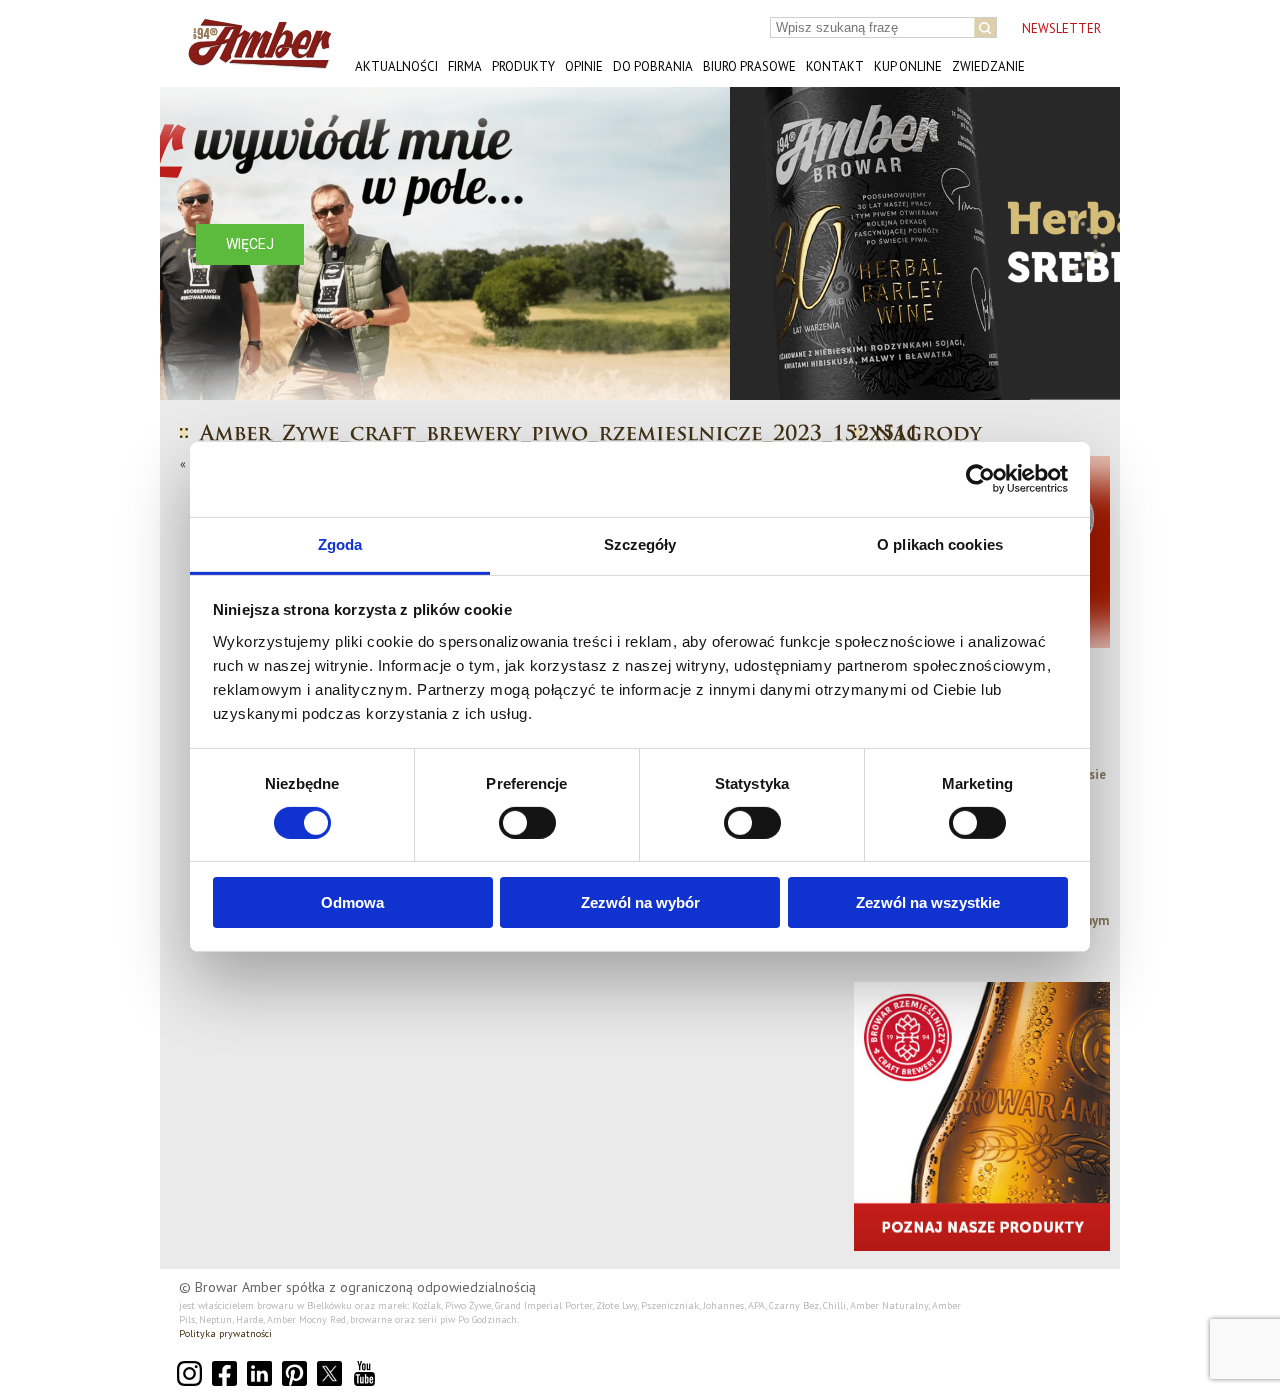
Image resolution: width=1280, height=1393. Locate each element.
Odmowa (352, 902)
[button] (191, 243)
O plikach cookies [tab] (940, 543)
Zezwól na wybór (640, 902)
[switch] (527, 823)
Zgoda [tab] (340, 543)
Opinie (584, 66)
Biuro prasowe (749, 66)
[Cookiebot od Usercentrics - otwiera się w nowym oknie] (980, 479)
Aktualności (396, 66)
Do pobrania (653, 66)
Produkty (523, 66)
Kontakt (835, 66)
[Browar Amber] (252, 60)
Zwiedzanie (988, 66)
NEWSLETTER (1061, 28)
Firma (465, 66)
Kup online (908, 66)
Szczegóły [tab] (640, 543)
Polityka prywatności (225, 1333)
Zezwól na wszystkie (928, 902)
